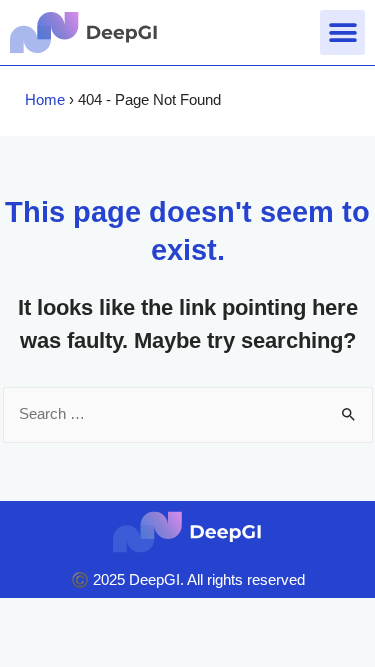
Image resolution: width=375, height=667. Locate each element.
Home (45, 100)
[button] (342, 32)
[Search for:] (188, 414)
